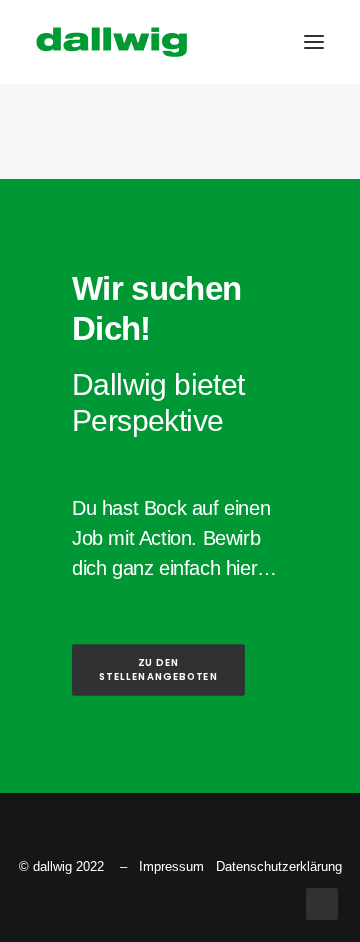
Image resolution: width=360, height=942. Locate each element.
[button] (314, 42)
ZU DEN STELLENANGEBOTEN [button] (158, 670)
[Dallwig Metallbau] (111, 42)
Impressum (171, 866)
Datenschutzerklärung (279, 866)
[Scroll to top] (322, 902)
